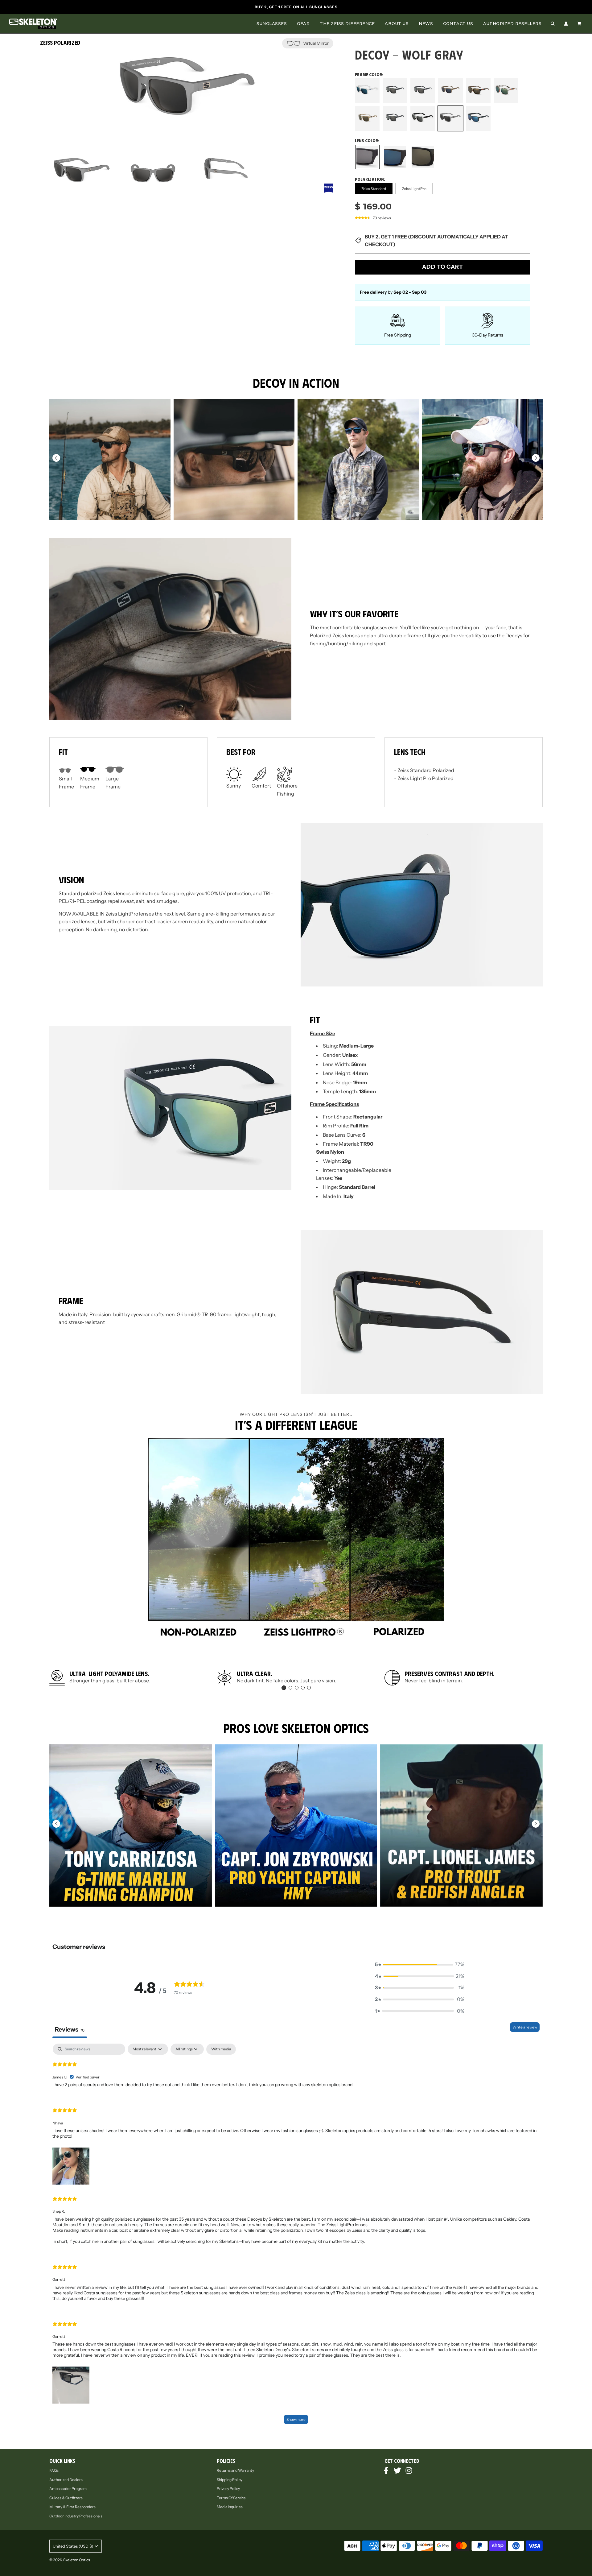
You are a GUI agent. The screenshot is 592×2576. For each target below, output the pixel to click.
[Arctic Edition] (367, 91)
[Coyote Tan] (450, 91)
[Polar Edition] (423, 119)
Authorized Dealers (66, 2480)
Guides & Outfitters (66, 2498)
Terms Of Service (231, 2498)
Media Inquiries (230, 2507)
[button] (536, 458)
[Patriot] (395, 119)
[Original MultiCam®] (367, 119)
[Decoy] (478, 119)
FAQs (54, 2470)
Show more (296, 2419)
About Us (397, 23)
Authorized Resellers (512, 23)
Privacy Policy (228, 2489)
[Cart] (580, 24)
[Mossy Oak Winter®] (506, 91)
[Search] (553, 24)
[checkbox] (221, 2049)
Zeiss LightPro (414, 189)
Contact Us (458, 23)
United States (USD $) (73, 2546)
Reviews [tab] (70, 2029)
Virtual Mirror (316, 43)
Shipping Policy (230, 2480)
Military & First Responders (72, 2507)
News (426, 23)
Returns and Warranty (235, 2470)
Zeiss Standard (374, 189)
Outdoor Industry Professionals (76, 2516)
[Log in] (566, 24)
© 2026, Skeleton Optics (70, 2560)
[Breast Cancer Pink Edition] (423, 91)
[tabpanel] (296, 2237)
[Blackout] (395, 91)
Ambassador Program (68, 2489)
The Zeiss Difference (347, 23)
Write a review (525, 2027)
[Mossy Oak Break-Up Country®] (478, 91)
